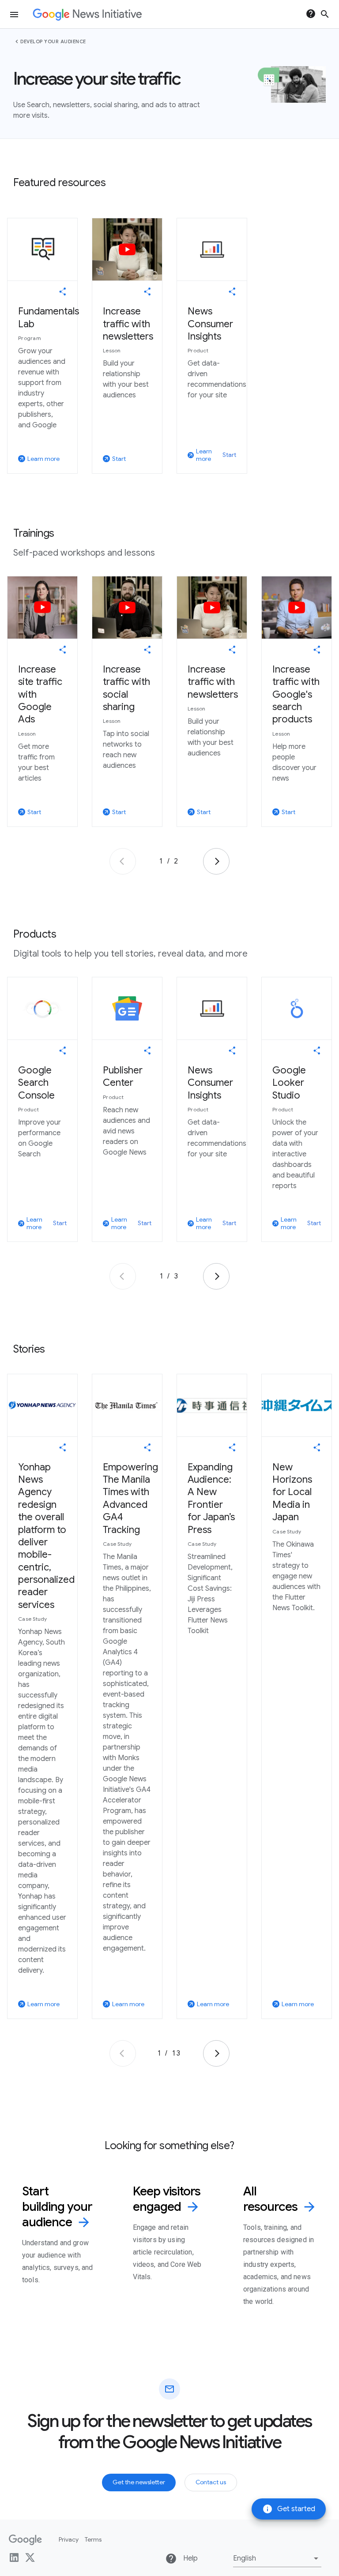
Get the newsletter (139, 2482)
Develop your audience (53, 41)
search (325, 14)
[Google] (25, 2540)
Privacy (69, 2539)
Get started (289, 2509)
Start (229, 455)
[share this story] (63, 292)
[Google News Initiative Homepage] (87, 14)
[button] (277, 2558)
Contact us (211, 2482)
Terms (93, 2539)
